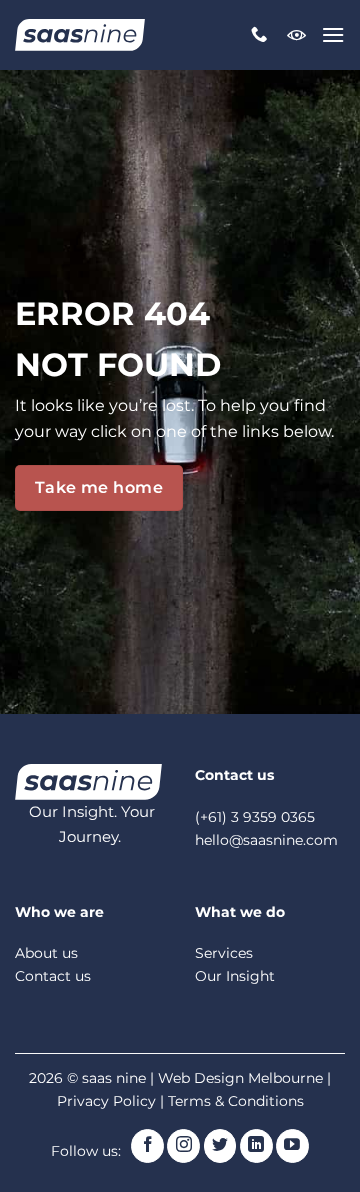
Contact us (53, 976)
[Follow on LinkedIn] (256, 1146)
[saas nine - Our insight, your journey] (80, 35)
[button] (333, 34)
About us (46, 953)
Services (224, 953)
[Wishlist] (297, 35)
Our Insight (235, 976)
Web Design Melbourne (242, 1078)
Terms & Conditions (236, 1101)
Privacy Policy (106, 1101)
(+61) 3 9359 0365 (255, 817)
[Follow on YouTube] (292, 1146)
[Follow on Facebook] (147, 1146)
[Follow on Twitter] (220, 1146)
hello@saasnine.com (266, 840)
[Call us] (259, 35)
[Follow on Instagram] (183, 1146)
